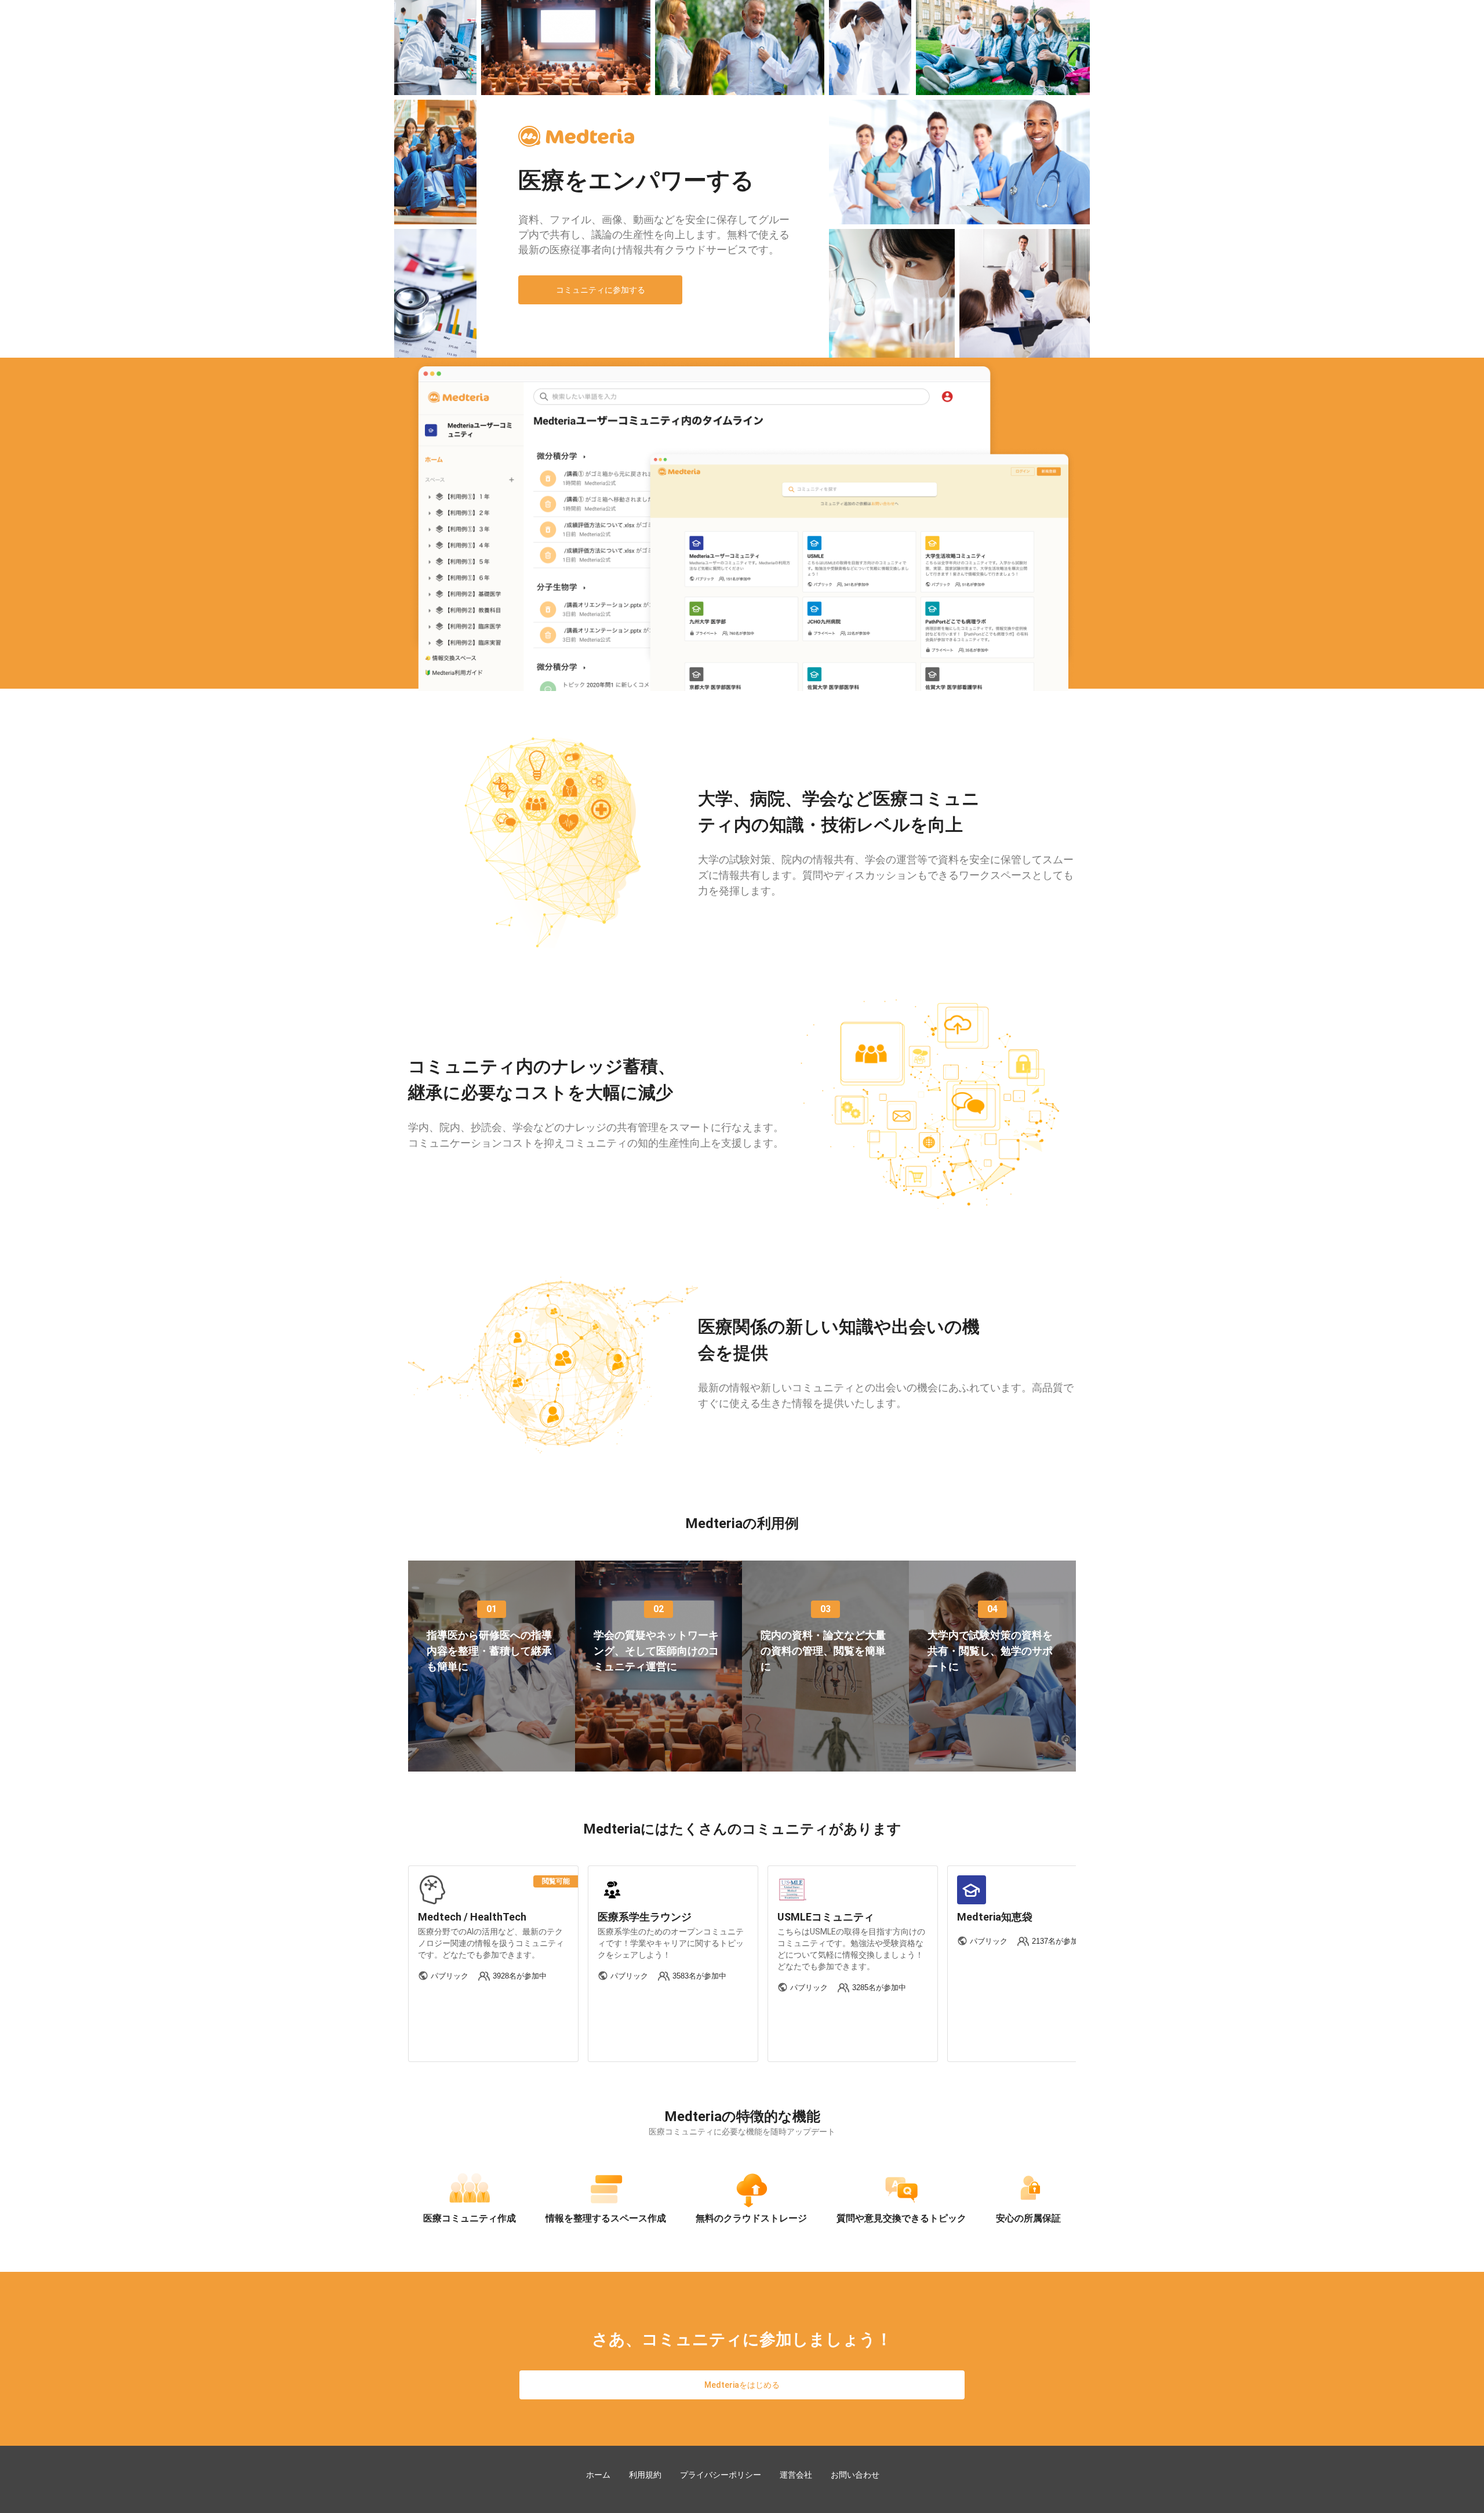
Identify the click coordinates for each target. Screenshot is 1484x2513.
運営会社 (796, 2475)
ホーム (598, 2475)
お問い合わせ (855, 2475)
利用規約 (645, 2475)
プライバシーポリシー (721, 2475)
